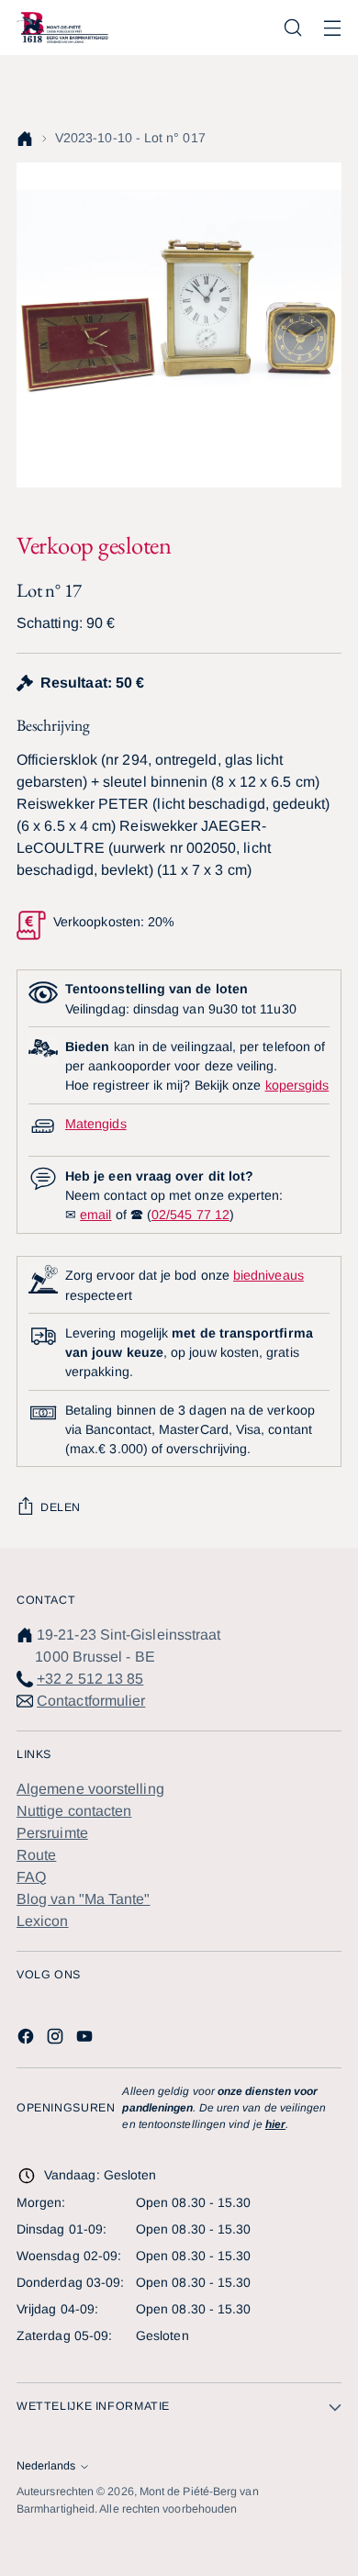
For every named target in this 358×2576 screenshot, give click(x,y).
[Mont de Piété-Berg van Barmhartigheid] (62, 27)
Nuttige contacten (74, 1811)
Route (36, 1855)
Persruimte (52, 1833)
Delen (61, 1507)
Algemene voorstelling (90, 1789)
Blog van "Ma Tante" (84, 1899)
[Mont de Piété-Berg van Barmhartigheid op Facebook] (28, 2039)
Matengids (96, 1124)
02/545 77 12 (190, 1215)
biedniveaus (268, 1275)
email (95, 1215)
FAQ (31, 1877)
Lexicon (43, 1921)
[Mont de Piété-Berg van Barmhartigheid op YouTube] (86, 2039)
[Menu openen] (332, 28)
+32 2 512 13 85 (90, 1679)
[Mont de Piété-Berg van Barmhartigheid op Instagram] (57, 2039)
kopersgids (297, 1085)
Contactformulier (91, 1701)
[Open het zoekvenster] (292, 28)
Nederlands (46, 2466)
